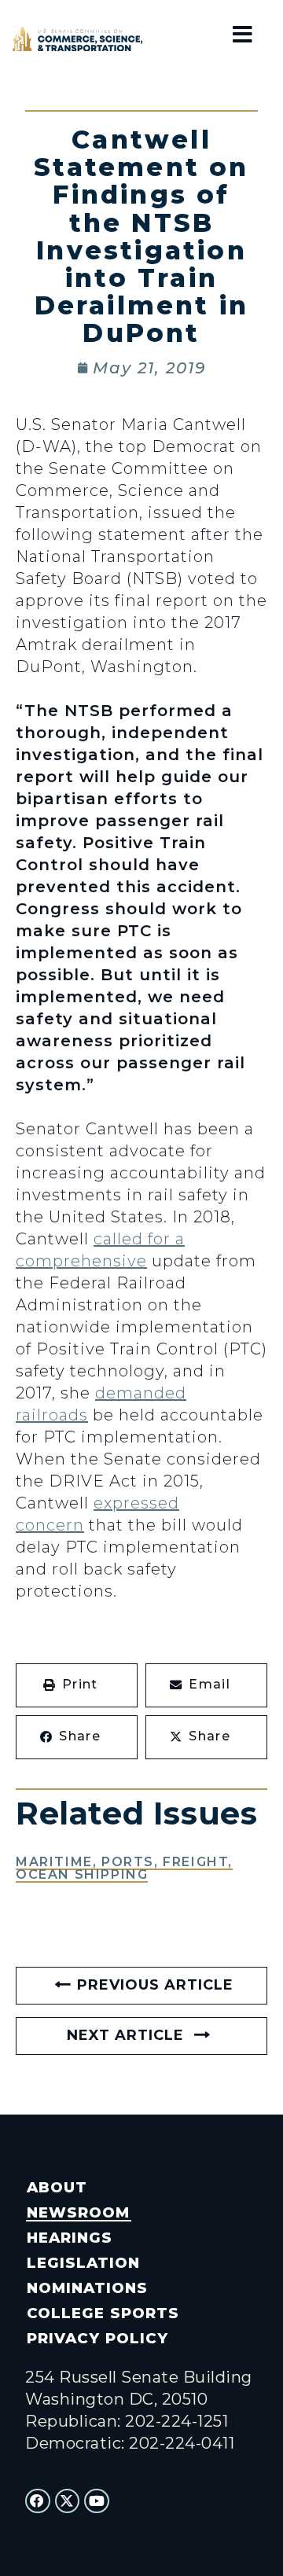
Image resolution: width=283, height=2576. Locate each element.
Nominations (87, 2288)
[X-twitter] (68, 2501)
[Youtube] (97, 2501)
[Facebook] (38, 2501)
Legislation (83, 2263)
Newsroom (78, 2212)
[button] (77, 1685)
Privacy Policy (97, 2338)
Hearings (70, 2238)
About (57, 2187)
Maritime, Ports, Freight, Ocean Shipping (124, 1868)
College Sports (103, 2313)
